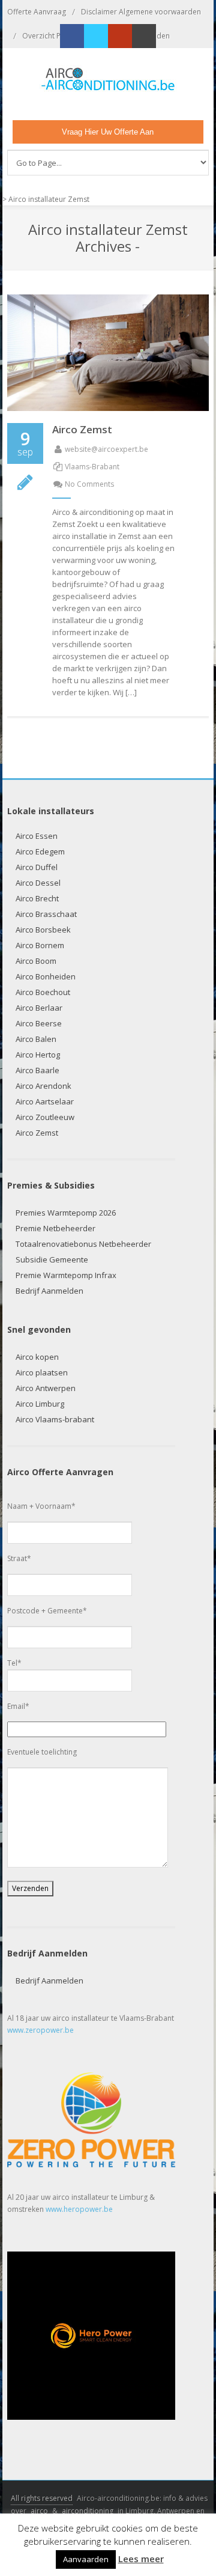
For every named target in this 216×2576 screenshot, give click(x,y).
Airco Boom (36, 961)
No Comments (89, 484)
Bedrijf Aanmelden (49, 1291)
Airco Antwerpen (46, 1388)
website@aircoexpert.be (106, 449)
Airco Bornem (40, 945)
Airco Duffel (37, 867)
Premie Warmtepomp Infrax (66, 1275)
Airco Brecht (37, 898)
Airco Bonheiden (46, 976)
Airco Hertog (38, 1055)
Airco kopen (37, 1357)
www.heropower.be (79, 2209)
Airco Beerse (39, 1023)
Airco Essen (37, 836)
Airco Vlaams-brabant (55, 1419)
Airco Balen (36, 1039)
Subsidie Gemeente (52, 1259)
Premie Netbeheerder (55, 1228)
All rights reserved (42, 2498)
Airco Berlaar (39, 1008)
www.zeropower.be (40, 2030)
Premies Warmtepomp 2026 (66, 1213)
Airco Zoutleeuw (45, 1117)
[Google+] (120, 36)
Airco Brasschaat (46, 914)
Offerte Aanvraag (37, 12)
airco (39, 2511)
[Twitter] (96, 36)
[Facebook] (72, 36)
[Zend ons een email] (144, 36)
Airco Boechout (43, 992)
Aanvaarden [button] (86, 2559)
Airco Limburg (40, 1404)
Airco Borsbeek (43, 930)
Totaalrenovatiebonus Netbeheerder (83, 1244)
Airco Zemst (82, 429)
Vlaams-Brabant (92, 467)
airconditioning (88, 2511)
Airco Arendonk (43, 1086)
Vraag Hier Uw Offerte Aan (108, 132)
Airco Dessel (38, 883)
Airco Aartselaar (45, 1101)
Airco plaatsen (42, 1372)
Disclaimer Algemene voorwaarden (141, 12)
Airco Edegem (40, 851)
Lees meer (141, 2559)
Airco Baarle (37, 1070)
